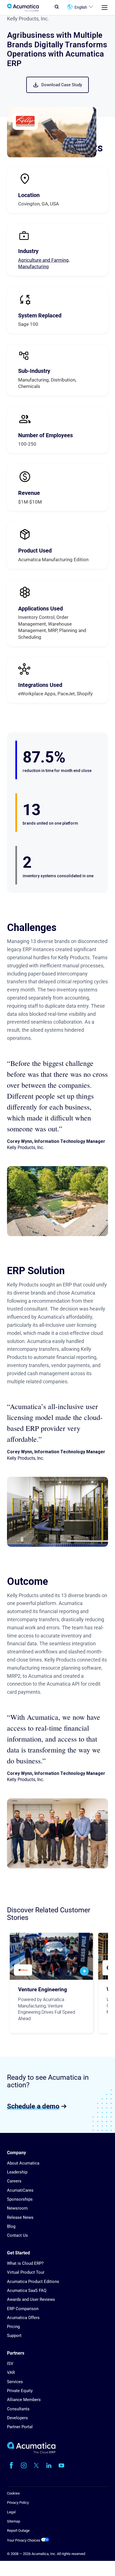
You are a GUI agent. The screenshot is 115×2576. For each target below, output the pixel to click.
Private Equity (20, 2391)
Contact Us (17, 2235)
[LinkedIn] (49, 2465)
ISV (10, 2364)
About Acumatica (23, 2163)
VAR (11, 2373)
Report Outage (18, 2531)
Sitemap (14, 2521)
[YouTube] (61, 2465)
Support (14, 2336)
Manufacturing (33, 266)
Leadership (17, 2172)
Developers (17, 2418)
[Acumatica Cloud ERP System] (31, 2452)
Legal (11, 2512)
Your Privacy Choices (24, 2540)
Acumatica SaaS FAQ (27, 2290)
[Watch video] (84, 1971)
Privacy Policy (18, 2503)
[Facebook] (11, 2465)
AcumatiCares (20, 2190)
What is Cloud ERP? (25, 2263)
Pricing (13, 2327)
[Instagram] (24, 2465)
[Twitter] (36, 2465)
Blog (11, 2226)
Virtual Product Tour (26, 2272)
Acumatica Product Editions (33, 2282)
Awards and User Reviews (31, 2299)
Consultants (18, 2409)
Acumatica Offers (23, 2318)
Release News (20, 2217)
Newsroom (17, 2208)
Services (15, 2382)
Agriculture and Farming (43, 260)
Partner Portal (20, 2427)
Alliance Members (24, 2400)
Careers (14, 2181)
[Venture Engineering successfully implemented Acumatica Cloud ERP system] (51, 1956)
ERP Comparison (23, 2309)
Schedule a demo (33, 2106)
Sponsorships (20, 2199)
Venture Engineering (43, 1990)
